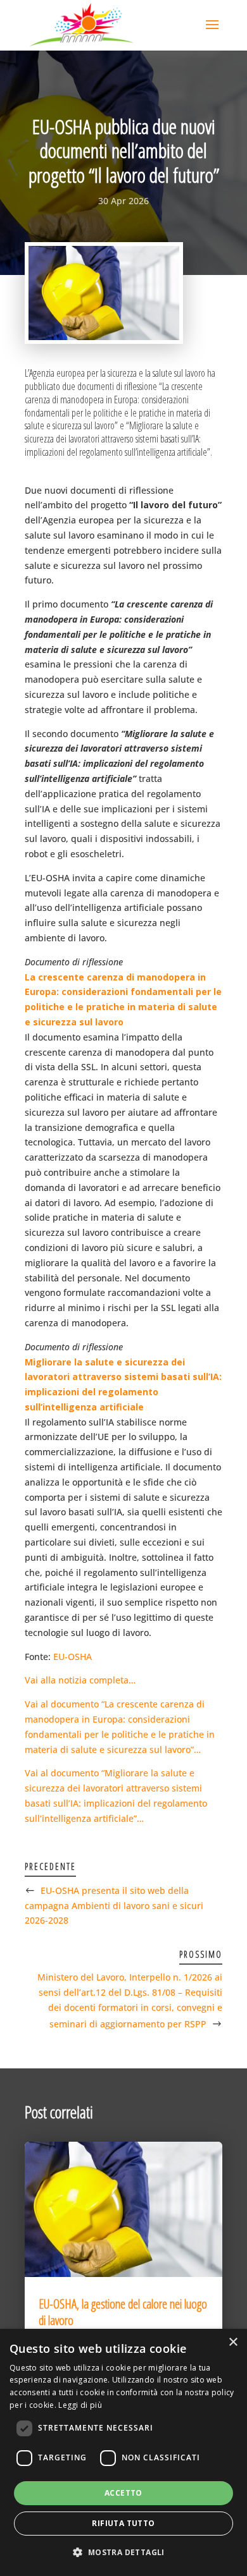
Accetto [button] (123, 2493)
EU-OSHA (73, 1657)
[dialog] (123, 2452)
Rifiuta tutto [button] (123, 2523)
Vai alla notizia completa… (80, 1680)
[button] (123, 2553)
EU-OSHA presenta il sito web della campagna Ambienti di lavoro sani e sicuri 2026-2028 (114, 1906)
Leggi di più (80, 2405)
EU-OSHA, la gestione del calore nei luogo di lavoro (123, 2312)
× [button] (233, 2342)
